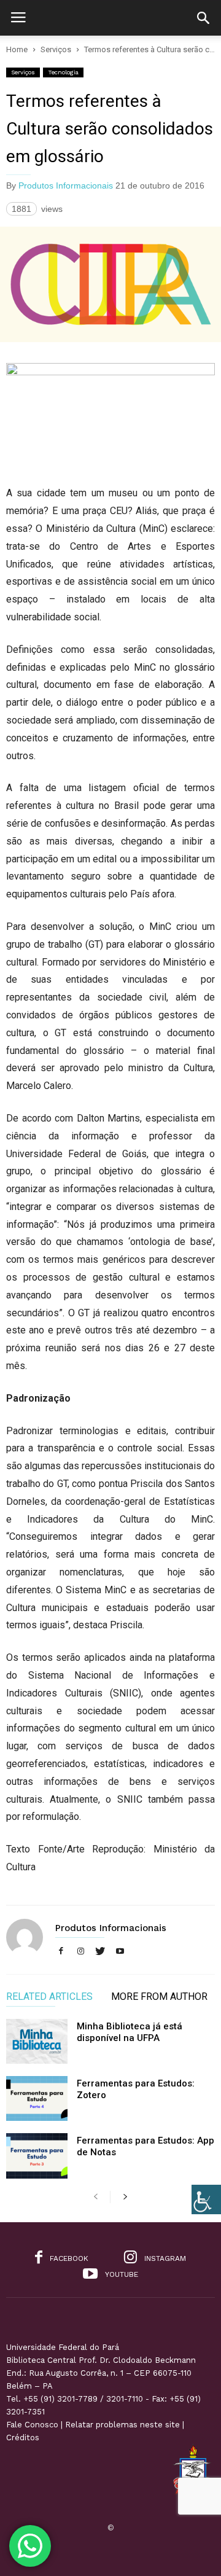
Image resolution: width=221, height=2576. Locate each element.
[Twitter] (100, 1952)
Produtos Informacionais (66, 185)
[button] (203, 18)
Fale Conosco (32, 2425)
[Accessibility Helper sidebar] (206, 2199)
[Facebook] (61, 1952)
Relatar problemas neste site (122, 2425)
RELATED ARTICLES (49, 1997)
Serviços (23, 72)
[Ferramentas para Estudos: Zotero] (37, 2098)
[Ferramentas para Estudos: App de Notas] (37, 2156)
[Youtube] (120, 1952)
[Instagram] (80, 1952)
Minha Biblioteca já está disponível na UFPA (130, 2032)
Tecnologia (63, 72)
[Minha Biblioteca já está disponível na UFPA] (37, 2041)
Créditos (23, 2437)
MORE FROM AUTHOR (159, 1997)
